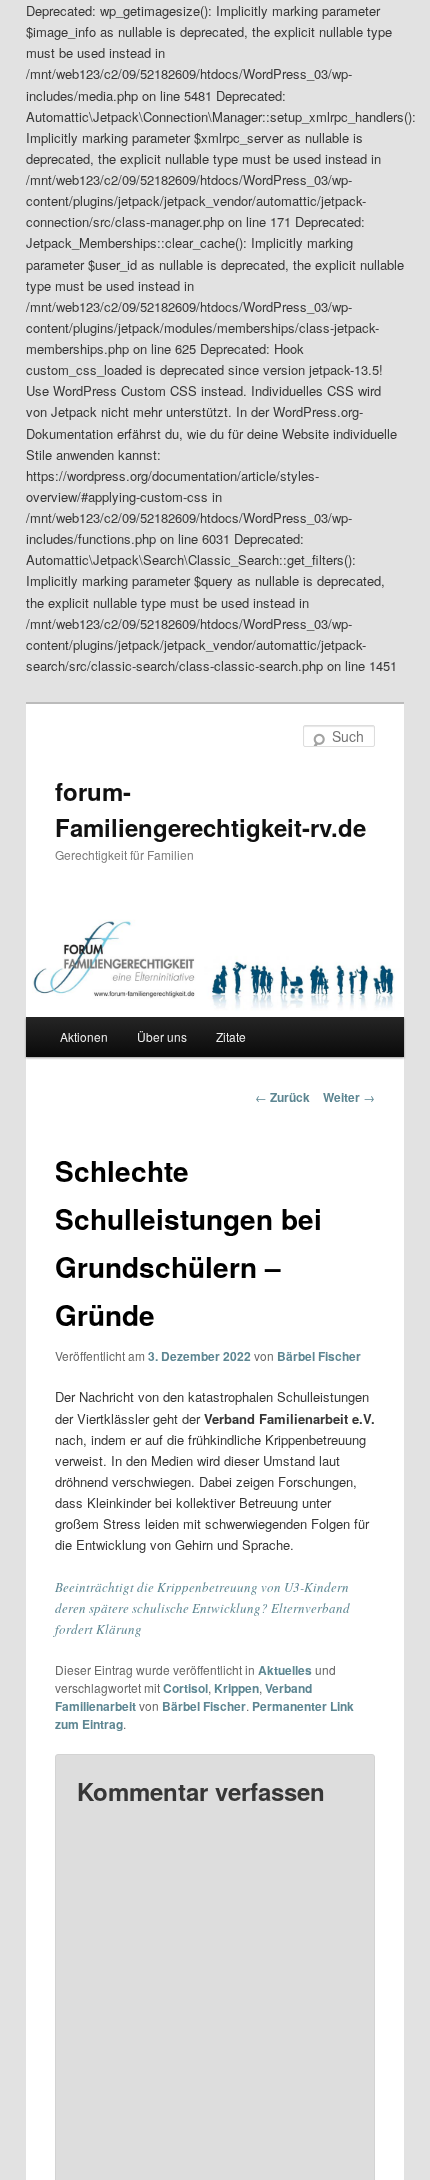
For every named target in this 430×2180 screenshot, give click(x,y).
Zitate (231, 1036)
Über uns (162, 1036)
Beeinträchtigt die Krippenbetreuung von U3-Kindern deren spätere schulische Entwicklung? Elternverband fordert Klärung (202, 1608)
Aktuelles (285, 1670)
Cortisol (185, 1688)
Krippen (236, 1688)
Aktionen (84, 1036)
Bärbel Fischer (319, 1356)
